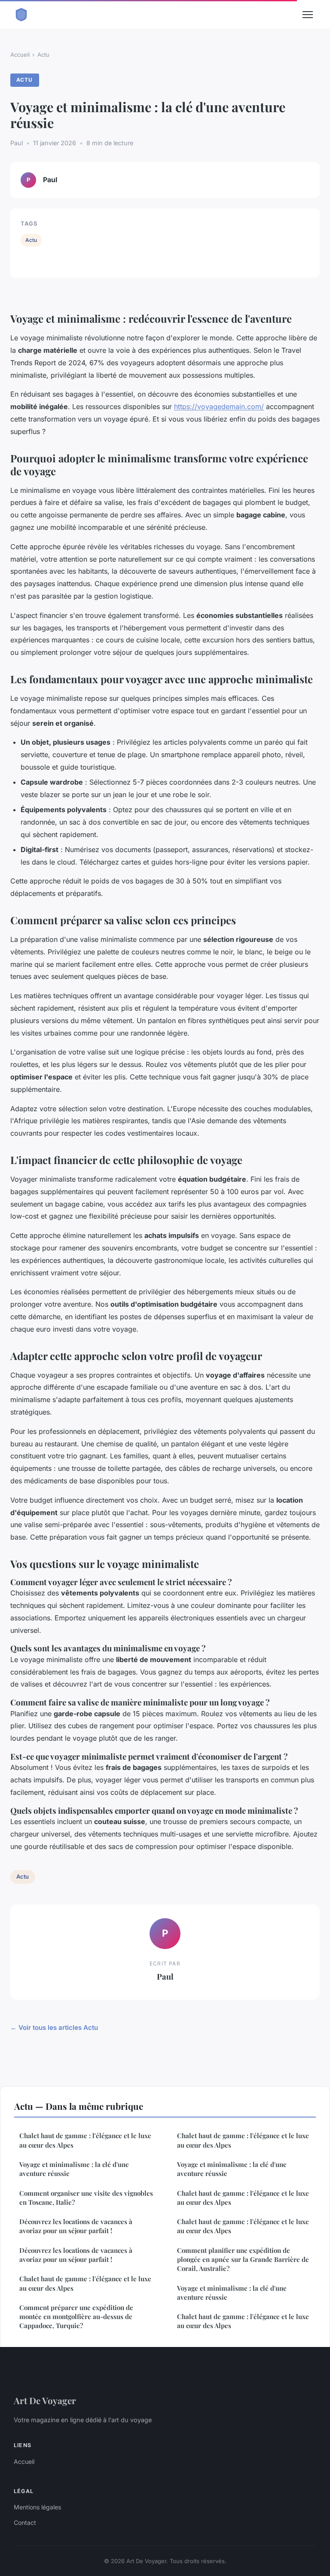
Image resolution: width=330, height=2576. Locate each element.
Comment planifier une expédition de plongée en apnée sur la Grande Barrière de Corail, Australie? (243, 2260)
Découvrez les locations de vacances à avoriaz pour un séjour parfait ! (76, 2226)
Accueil (20, 55)
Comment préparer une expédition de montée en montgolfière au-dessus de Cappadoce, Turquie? (76, 2317)
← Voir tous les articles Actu (54, 2027)
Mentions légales (37, 2507)
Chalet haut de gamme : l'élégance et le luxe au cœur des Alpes (85, 2140)
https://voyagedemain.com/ (219, 406)
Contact (25, 2523)
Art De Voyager (45, 2400)
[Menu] (308, 15)
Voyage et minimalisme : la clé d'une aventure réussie (74, 2169)
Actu (43, 55)
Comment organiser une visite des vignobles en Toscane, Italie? (86, 2198)
